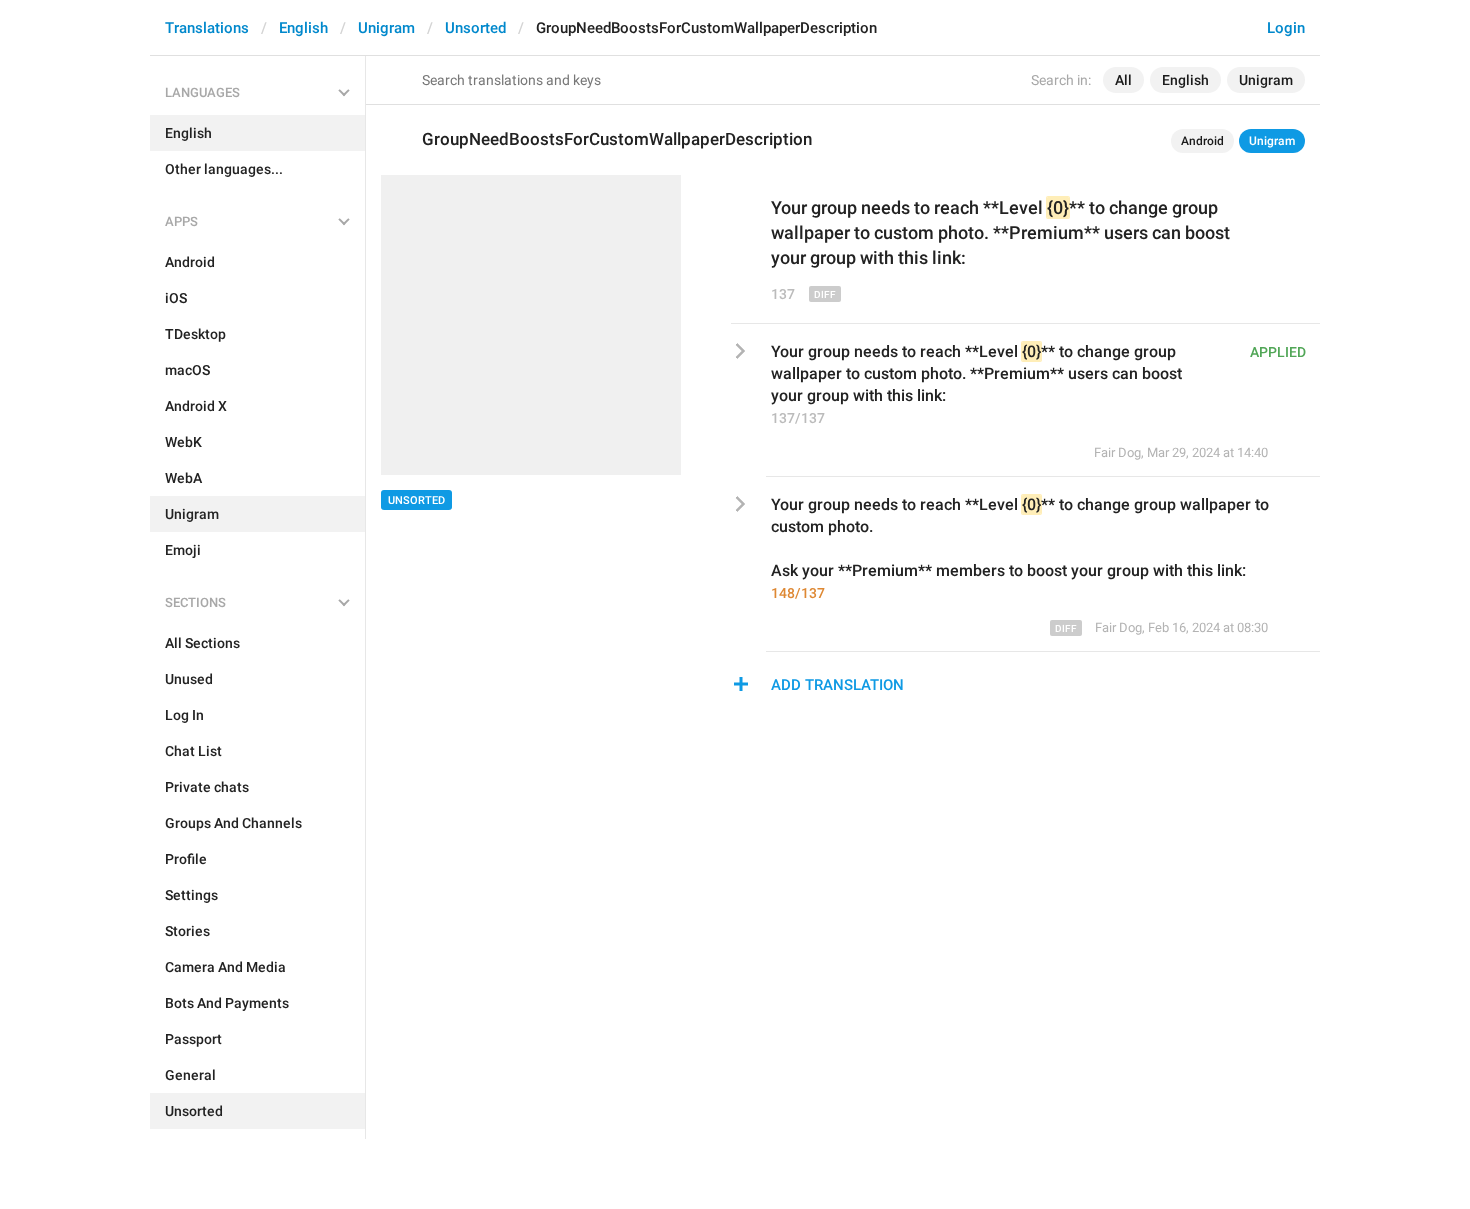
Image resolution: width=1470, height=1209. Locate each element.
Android (1202, 141)
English (303, 28)
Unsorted (475, 28)
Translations (207, 28)
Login (1286, 28)
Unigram (386, 28)
